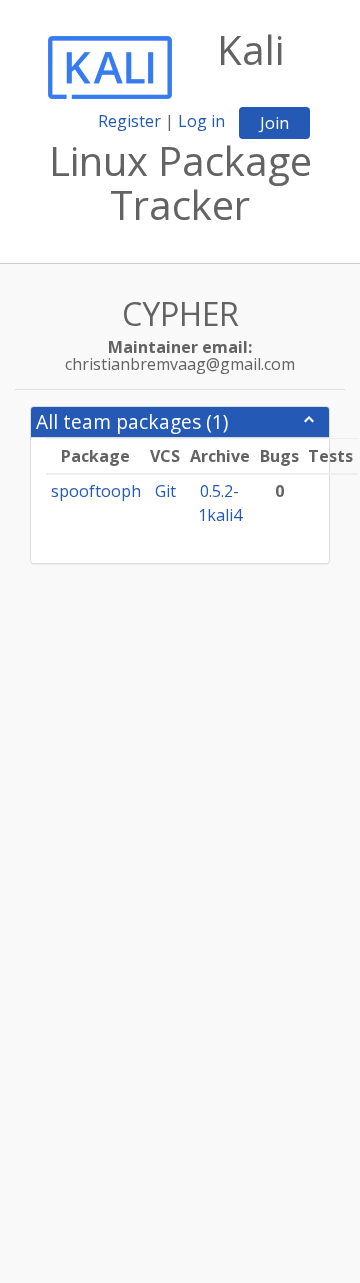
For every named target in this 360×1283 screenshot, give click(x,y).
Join (274, 123)
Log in (201, 121)
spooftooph (96, 491)
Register (129, 121)
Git (165, 491)
